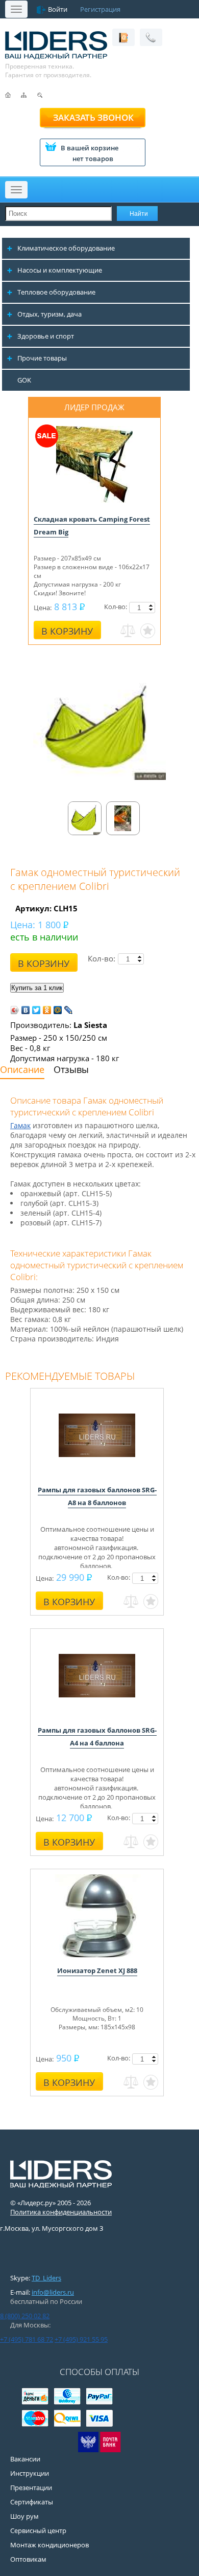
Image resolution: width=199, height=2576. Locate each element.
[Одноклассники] (47, 1010)
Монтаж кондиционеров (49, 2545)
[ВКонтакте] (26, 1010)
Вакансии (25, 2459)
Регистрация (100, 9)
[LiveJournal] (69, 1010)
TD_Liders (46, 2278)
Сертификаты (32, 2502)
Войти (58, 9)
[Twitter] (36, 1010)
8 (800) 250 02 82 (25, 2316)
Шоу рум (24, 2516)
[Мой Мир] (58, 1010)
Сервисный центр (38, 2530)
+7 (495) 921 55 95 (81, 2339)
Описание (22, 1069)
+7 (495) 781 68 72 (27, 2339)
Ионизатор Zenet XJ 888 (97, 1970)
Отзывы (71, 1069)
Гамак (20, 1125)
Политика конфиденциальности (61, 2212)
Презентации (31, 2488)
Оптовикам (28, 2559)
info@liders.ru (53, 2292)
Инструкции (30, 2473)
